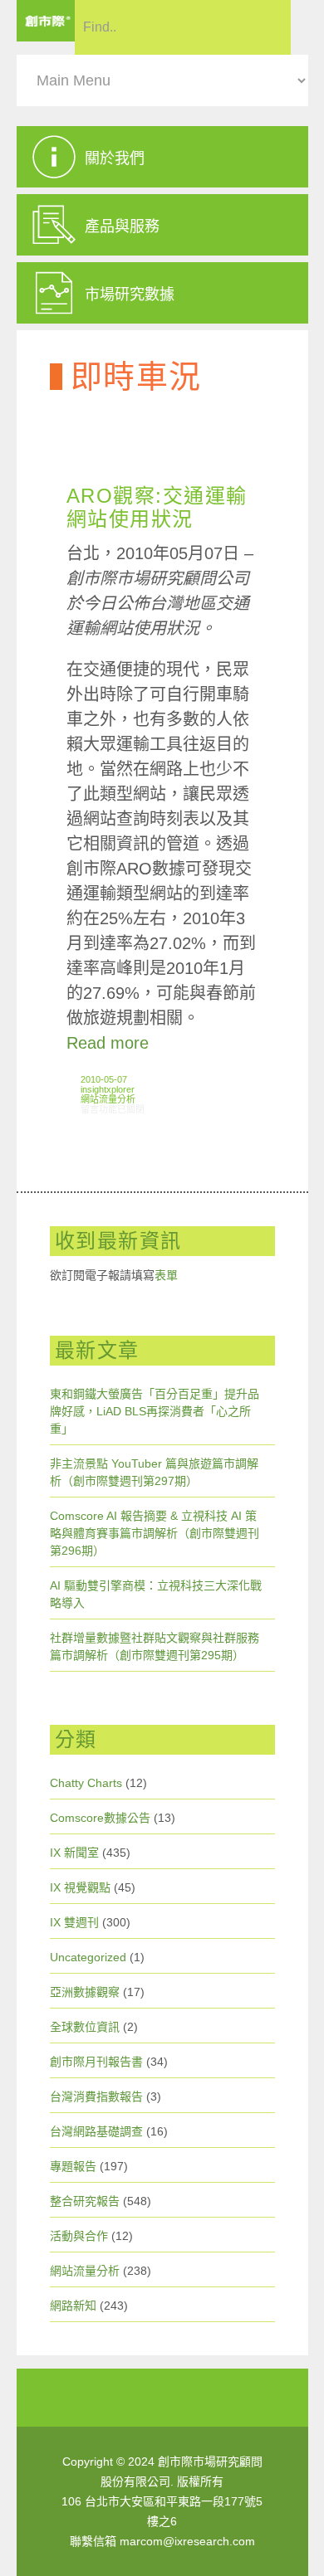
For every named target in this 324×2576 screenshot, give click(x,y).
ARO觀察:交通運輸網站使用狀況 (157, 507)
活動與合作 (79, 2236)
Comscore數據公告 (100, 1818)
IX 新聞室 (74, 1853)
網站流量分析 (108, 1099)
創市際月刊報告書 (96, 2062)
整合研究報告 (85, 2201)
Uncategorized (88, 1957)
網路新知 (73, 2306)
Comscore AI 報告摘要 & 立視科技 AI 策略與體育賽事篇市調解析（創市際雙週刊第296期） (155, 1533)
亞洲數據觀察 (85, 1992)
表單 (166, 1275)
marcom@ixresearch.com (187, 2541)
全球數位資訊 (85, 2027)
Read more (108, 1043)
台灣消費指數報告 (96, 2096)
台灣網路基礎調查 (96, 2131)
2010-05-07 (104, 1079)
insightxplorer (108, 1089)
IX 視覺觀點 (80, 1887)
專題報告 (73, 2166)
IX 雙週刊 (74, 1922)
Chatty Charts (86, 1783)
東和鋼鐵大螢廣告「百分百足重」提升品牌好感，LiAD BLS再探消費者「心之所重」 (155, 1411)
